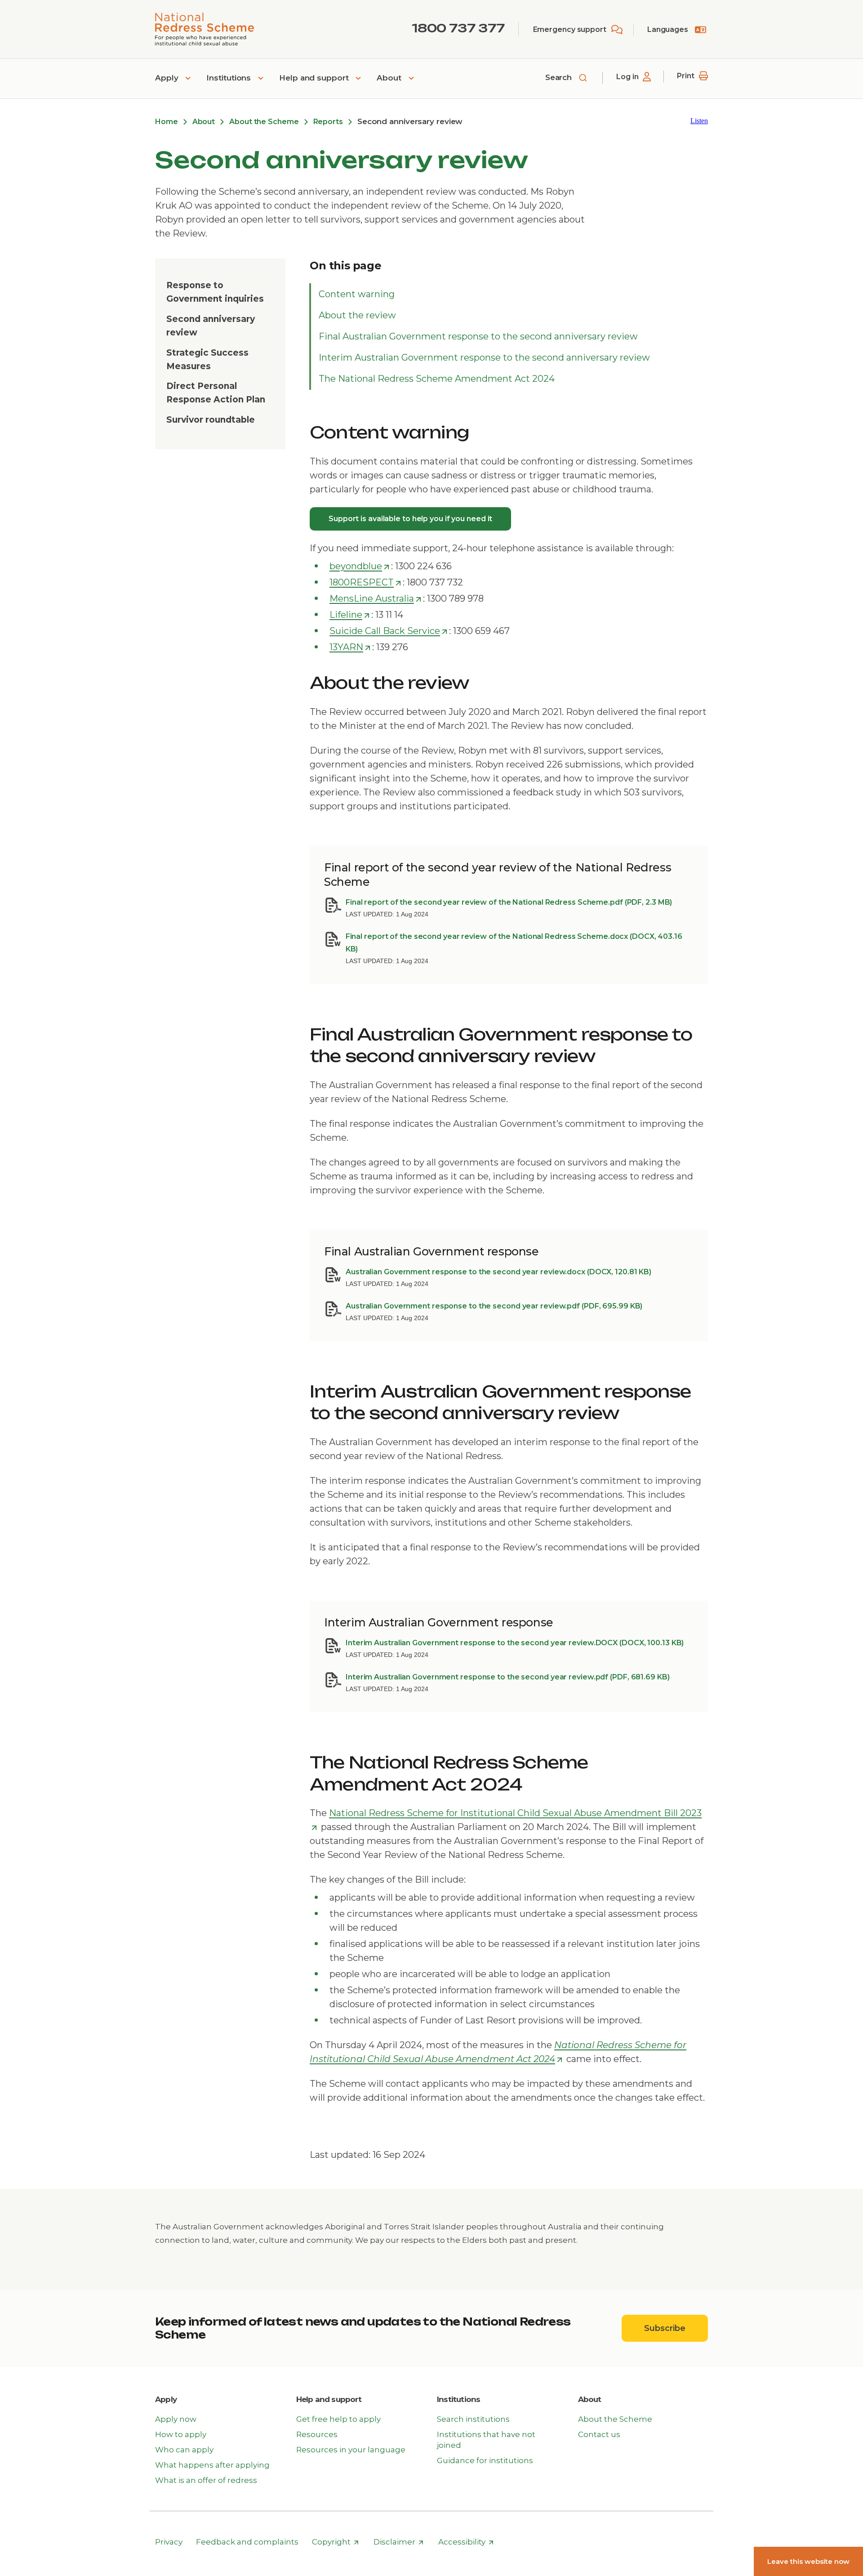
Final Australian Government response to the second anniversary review (478, 336)
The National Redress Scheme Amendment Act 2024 (437, 379)
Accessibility (466, 2542)
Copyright (336, 2542)
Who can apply (184, 2450)
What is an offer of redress (206, 2480)
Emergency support (570, 29)
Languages (668, 29)
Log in (627, 77)
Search (560, 77)
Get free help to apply (338, 2419)
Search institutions (473, 2419)
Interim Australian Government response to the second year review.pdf (508, 1677)
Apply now (176, 2419)
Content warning (357, 294)
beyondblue (360, 567)
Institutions (230, 78)
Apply (168, 78)
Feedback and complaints (247, 2542)
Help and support (315, 78)
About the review (357, 315)
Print (686, 76)
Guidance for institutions (485, 2460)
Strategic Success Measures (207, 359)
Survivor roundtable (211, 420)
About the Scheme (264, 122)
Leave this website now (808, 2561)
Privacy (169, 2542)
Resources (317, 2434)
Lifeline (350, 615)
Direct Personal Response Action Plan (216, 393)
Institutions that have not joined (486, 2440)
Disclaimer (399, 2542)
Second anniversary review (211, 326)
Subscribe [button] (676, 2328)
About (390, 78)
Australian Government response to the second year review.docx (498, 1272)
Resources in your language (351, 2450)
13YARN (350, 647)
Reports (328, 122)
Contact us (599, 2434)
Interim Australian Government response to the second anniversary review (484, 357)
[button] (699, 121)
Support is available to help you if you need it (410, 519)
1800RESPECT (366, 583)
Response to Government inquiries (215, 292)
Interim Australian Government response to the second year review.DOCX (515, 1643)
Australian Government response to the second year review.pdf (494, 1306)
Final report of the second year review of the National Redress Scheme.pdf (509, 902)
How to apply (181, 2434)
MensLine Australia (376, 599)
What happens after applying (212, 2465)
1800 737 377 (458, 28)
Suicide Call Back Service (389, 631)
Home (167, 122)
